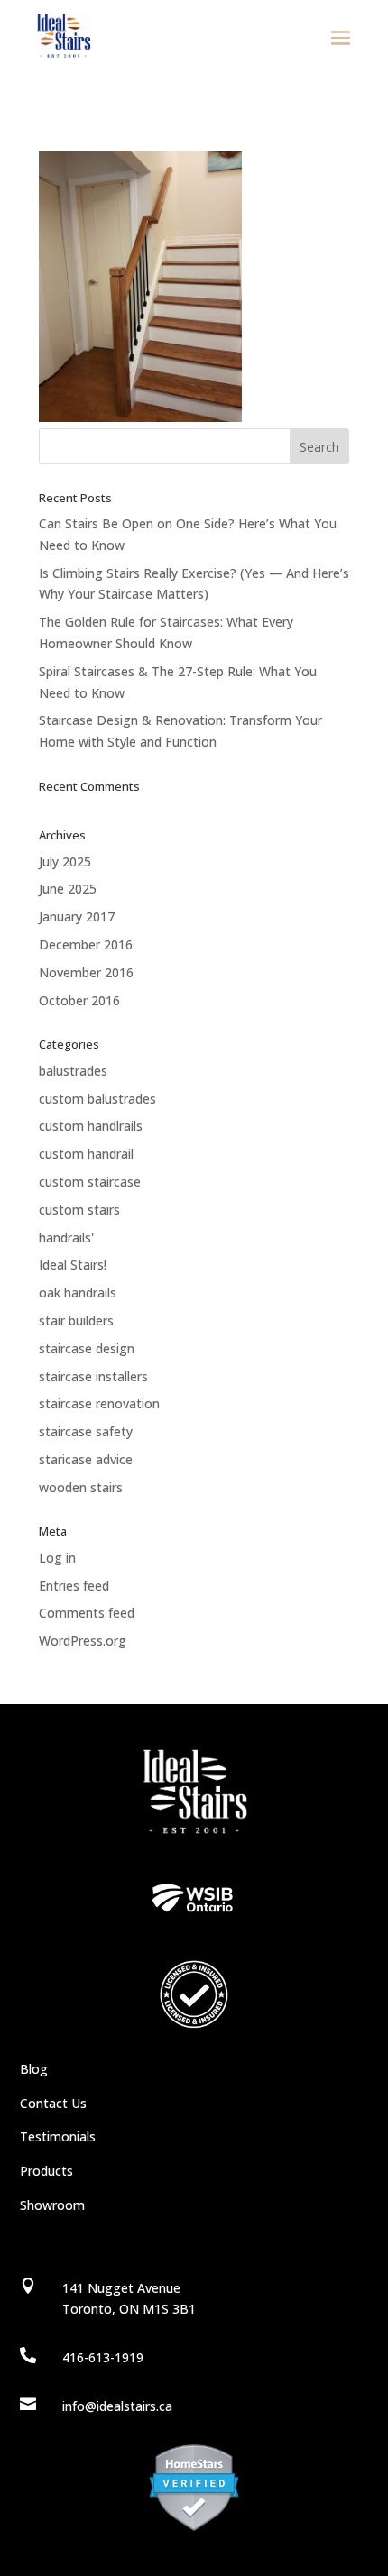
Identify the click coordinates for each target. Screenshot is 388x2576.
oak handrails (78, 1293)
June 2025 (68, 889)
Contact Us (53, 2103)
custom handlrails (91, 1126)
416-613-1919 (103, 2357)
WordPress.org (83, 1641)
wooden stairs (81, 1487)
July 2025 (65, 862)
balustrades (73, 1071)
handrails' (66, 1238)
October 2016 (79, 1000)
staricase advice (86, 1459)
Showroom (52, 2205)
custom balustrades (97, 1099)
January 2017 (77, 917)
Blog (34, 2069)
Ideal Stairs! (73, 1265)
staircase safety (86, 1431)
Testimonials (58, 2136)
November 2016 (86, 972)
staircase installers (93, 1376)
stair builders (76, 1320)
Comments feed (87, 1613)
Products (46, 2171)
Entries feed (74, 1586)
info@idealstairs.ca (117, 2406)
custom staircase (90, 1182)
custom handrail (86, 1154)
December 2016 (86, 944)
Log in (57, 1558)
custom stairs (79, 1210)
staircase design (87, 1348)
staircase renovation (99, 1403)
